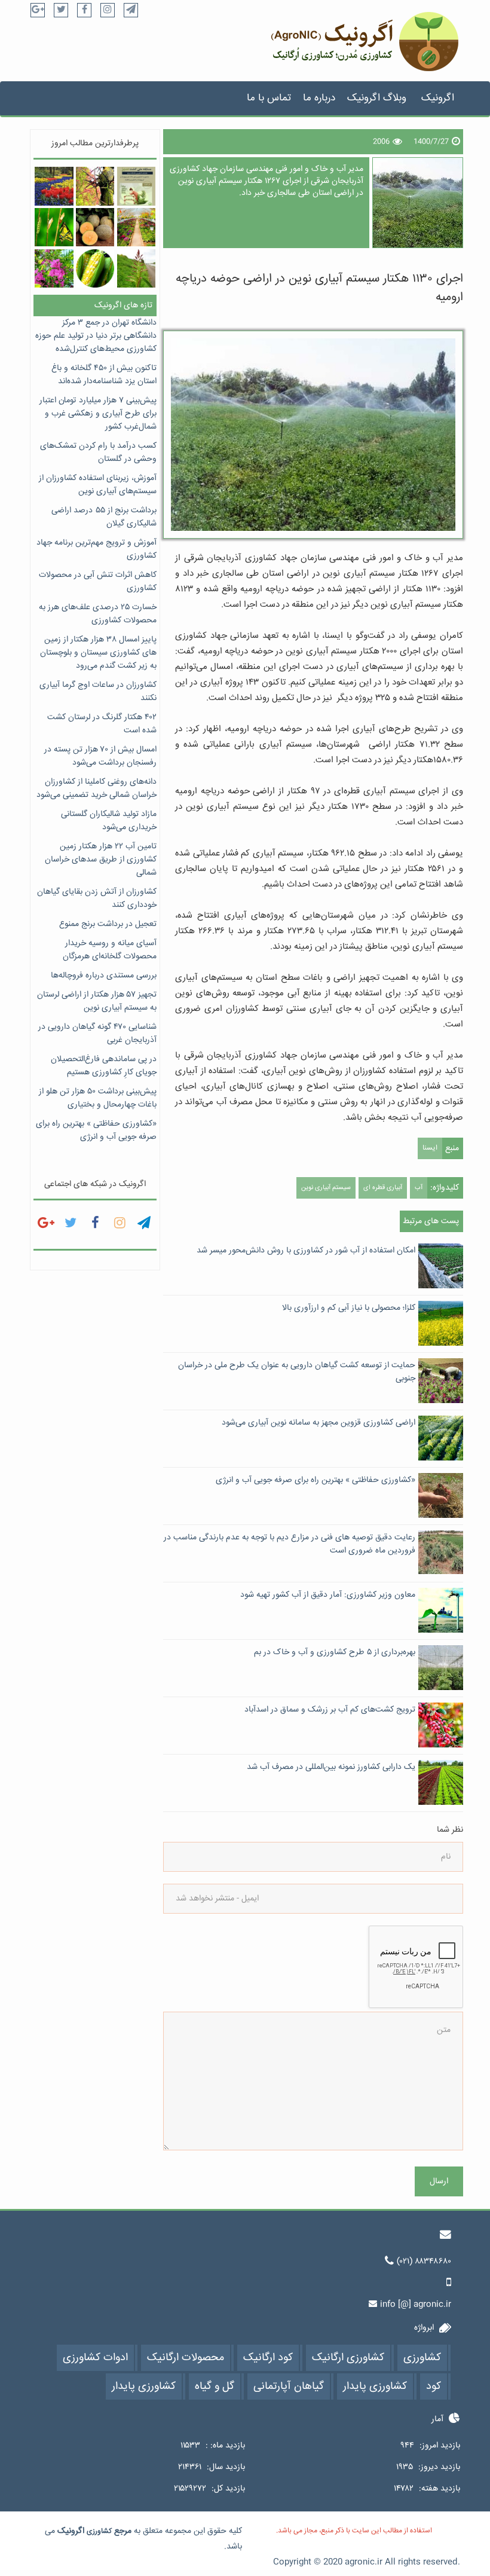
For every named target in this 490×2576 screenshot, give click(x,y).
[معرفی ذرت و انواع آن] (95, 268)
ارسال (439, 2181)
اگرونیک (438, 98)
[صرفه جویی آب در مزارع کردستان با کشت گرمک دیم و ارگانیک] (95, 227)
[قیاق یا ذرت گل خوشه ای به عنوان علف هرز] (136, 268)
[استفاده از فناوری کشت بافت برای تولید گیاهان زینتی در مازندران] (54, 186)
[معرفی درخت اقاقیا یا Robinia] (54, 268)
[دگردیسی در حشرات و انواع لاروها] (54, 227)
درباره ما (319, 98)
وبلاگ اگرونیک (377, 98)
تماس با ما (269, 98)
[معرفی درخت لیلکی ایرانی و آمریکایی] (95, 186)
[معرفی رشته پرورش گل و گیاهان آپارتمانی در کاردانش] (136, 227)
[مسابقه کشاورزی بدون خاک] (136, 186)
